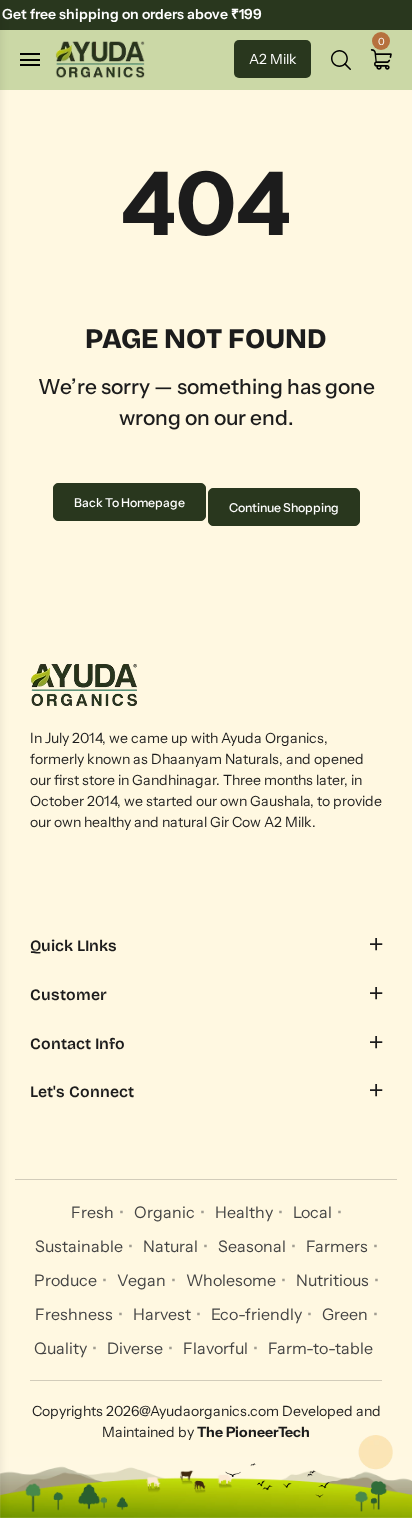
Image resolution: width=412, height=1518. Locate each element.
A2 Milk (272, 59)
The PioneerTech (253, 1432)
